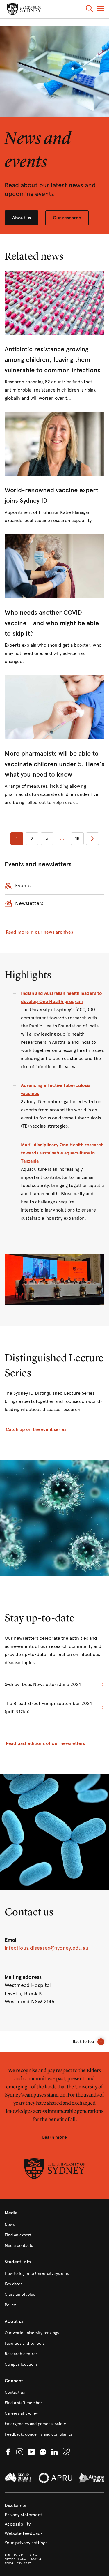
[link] (54, 336)
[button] (89, 9)
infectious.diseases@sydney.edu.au (47, 1948)
